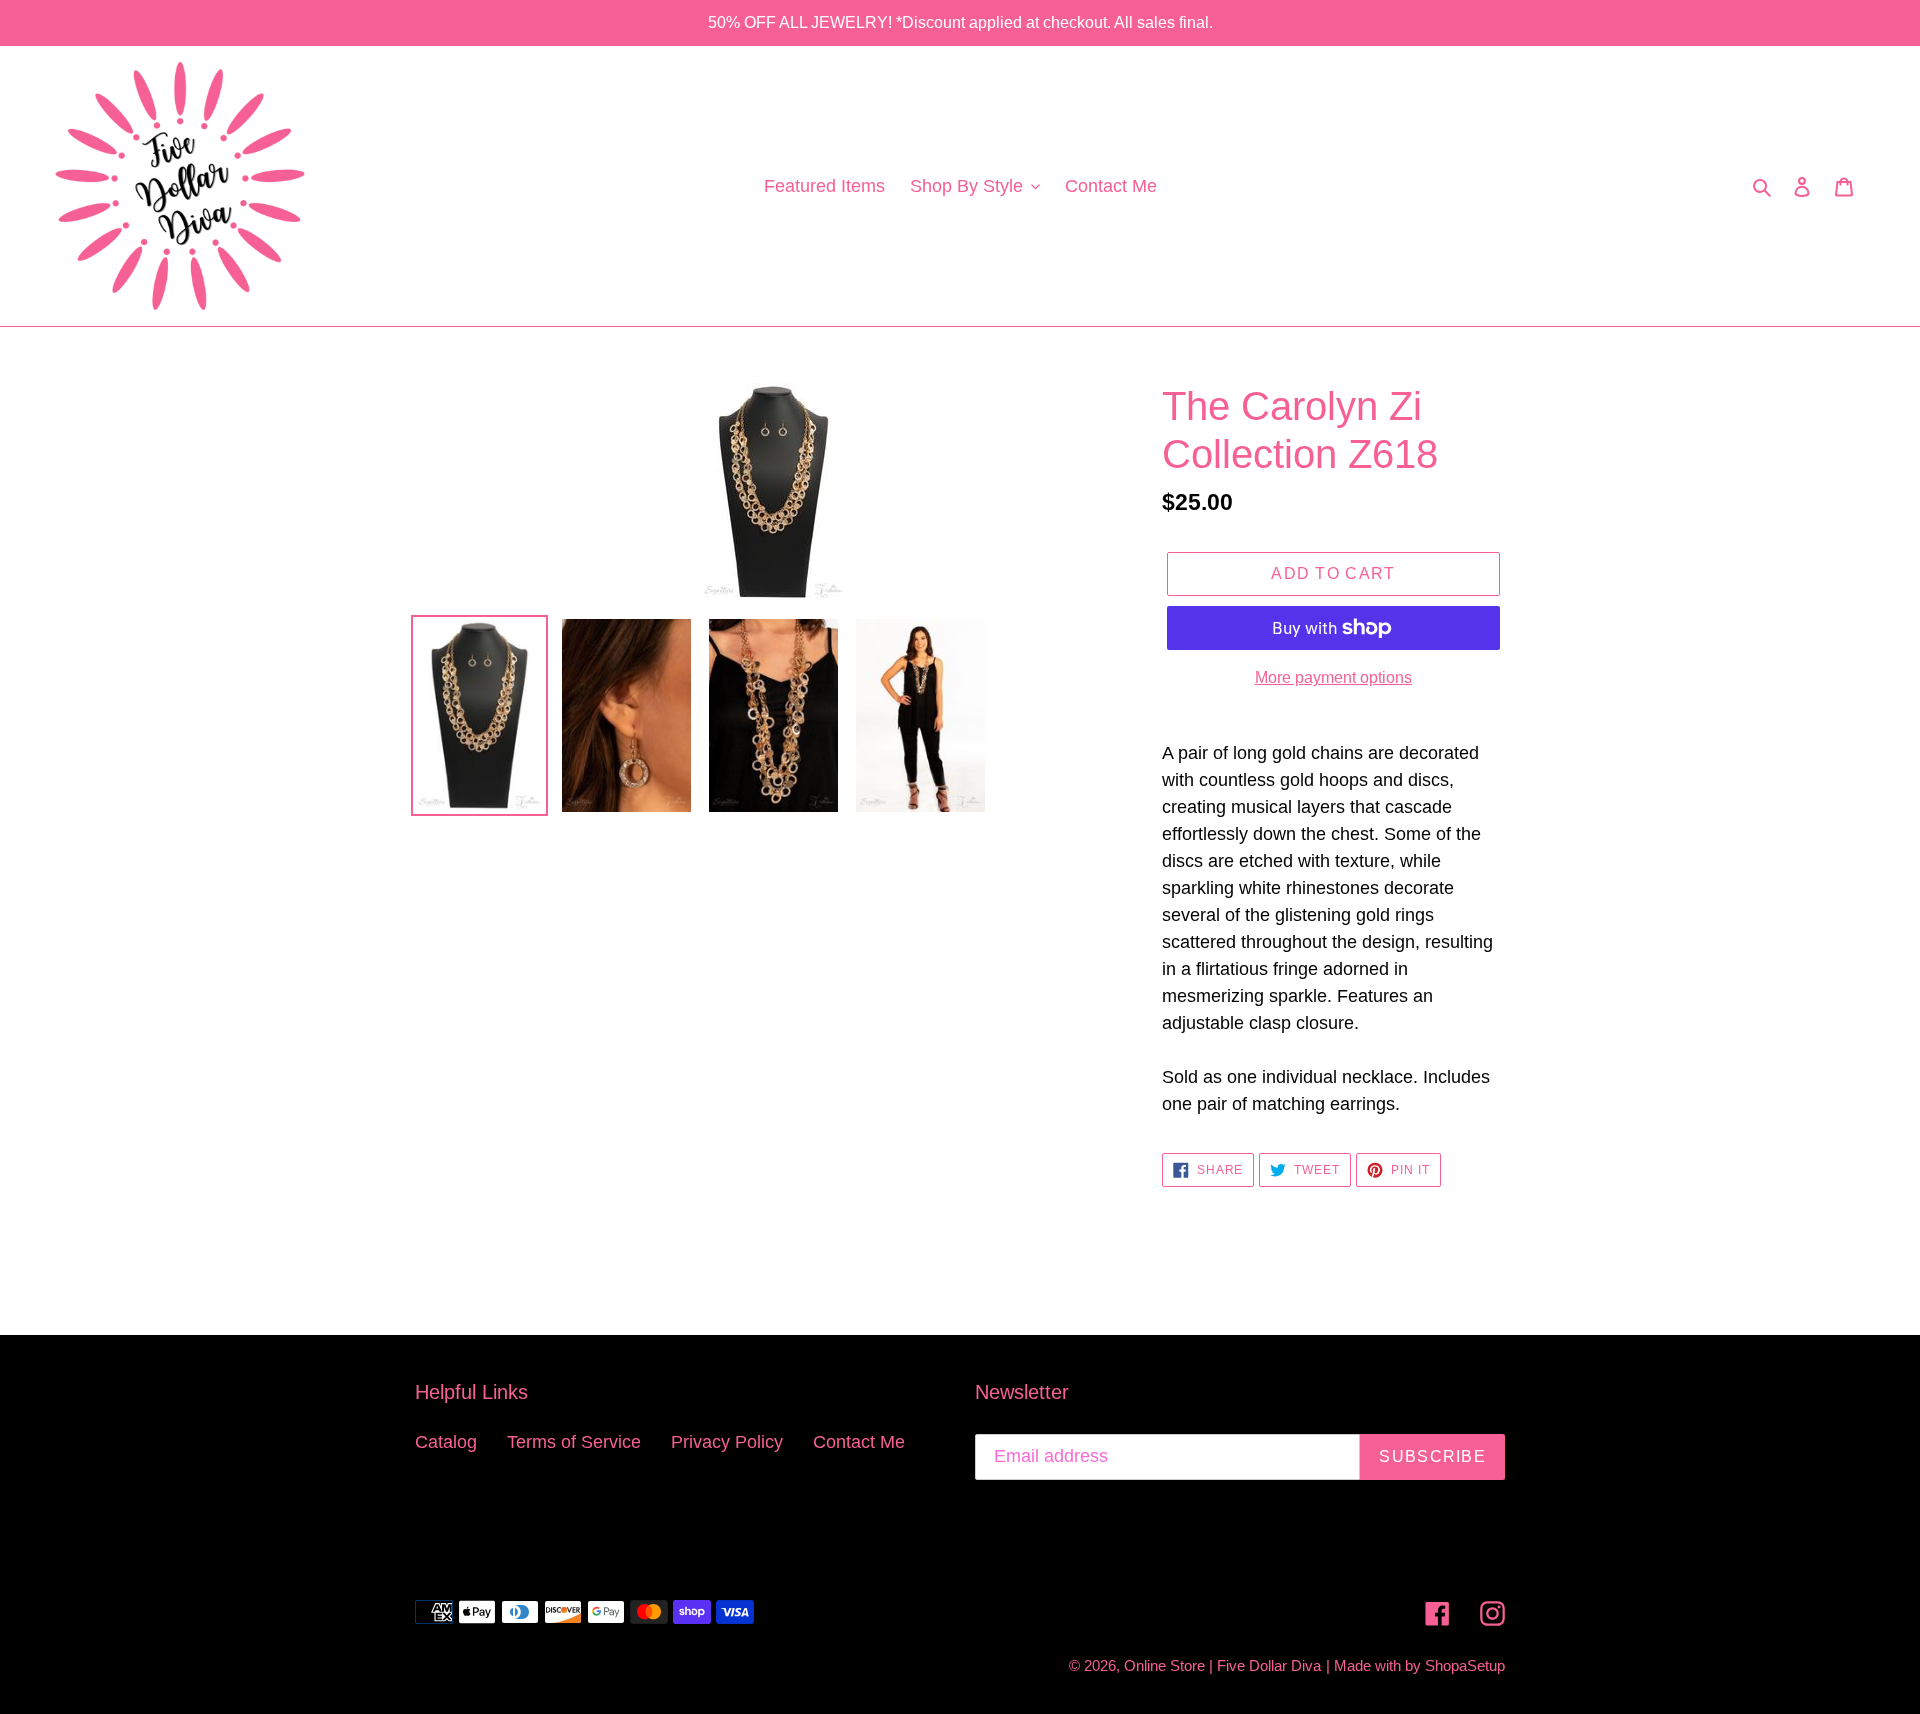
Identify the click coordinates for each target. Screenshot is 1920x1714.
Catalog (446, 1442)
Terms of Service (574, 1442)
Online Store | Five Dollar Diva (1222, 1665)
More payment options (1333, 677)
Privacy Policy (727, 1442)
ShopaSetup (1465, 1665)
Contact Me (859, 1442)
